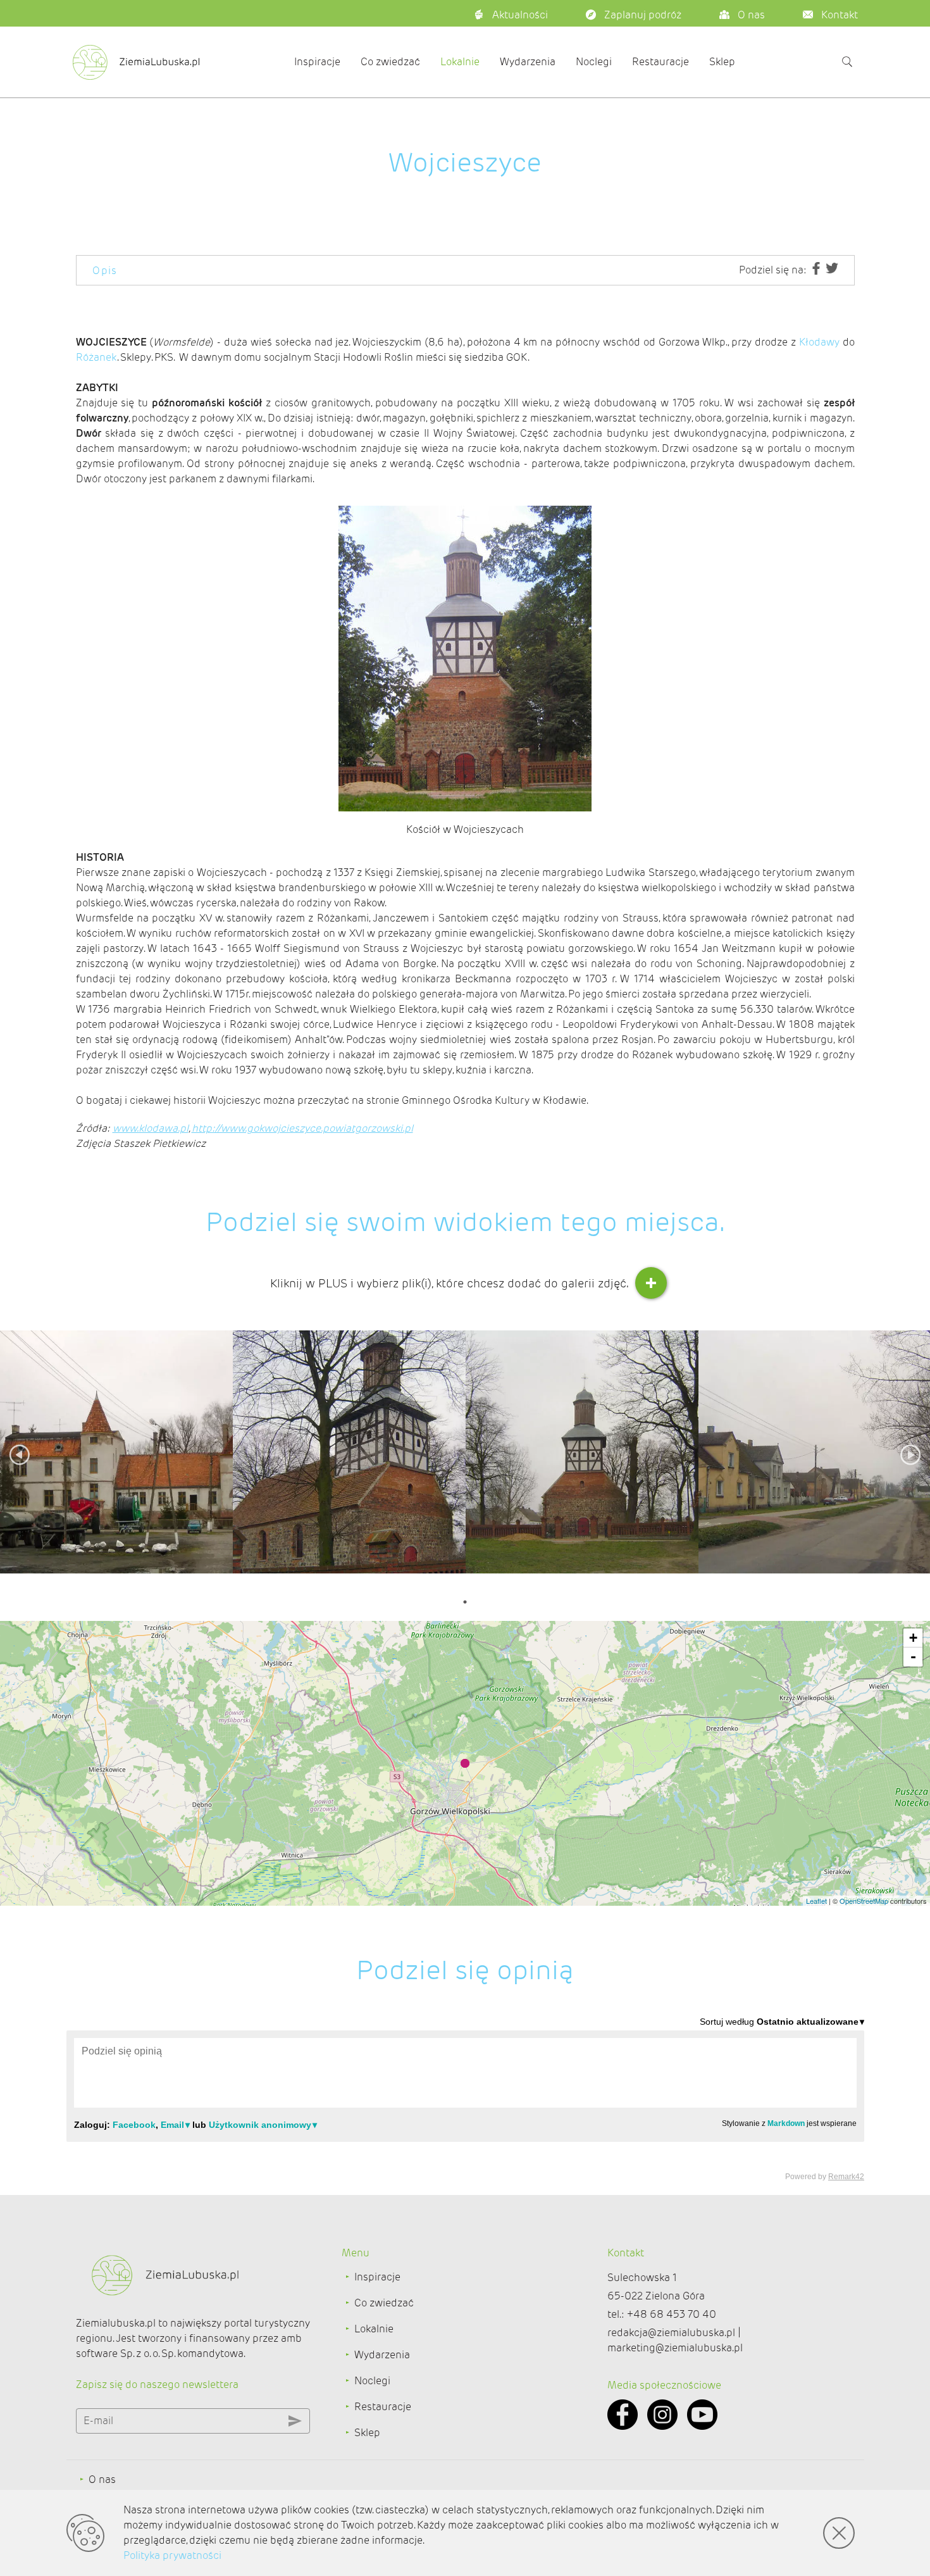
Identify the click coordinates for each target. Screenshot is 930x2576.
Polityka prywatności (172, 2555)
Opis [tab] (105, 271)
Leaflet (816, 1901)
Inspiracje (317, 62)
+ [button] (913, 1638)
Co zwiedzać (390, 62)
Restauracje (660, 62)
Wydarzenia (528, 62)
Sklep (722, 62)
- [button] (913, 1657)
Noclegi (594, 62)
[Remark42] (465, 2098)
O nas (102, 2479)
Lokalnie (460, 62)
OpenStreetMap (864, 1901)
